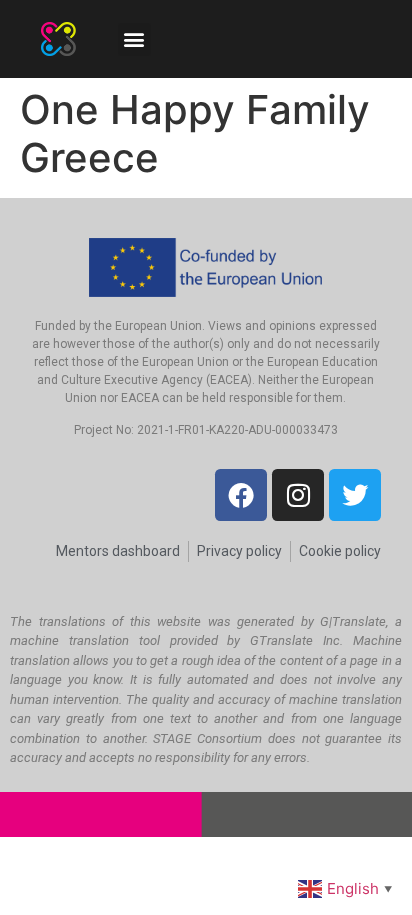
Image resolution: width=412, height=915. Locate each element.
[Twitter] (355, 495)
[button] (134, 39)
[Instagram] (298, 495)
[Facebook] (241, 495)
